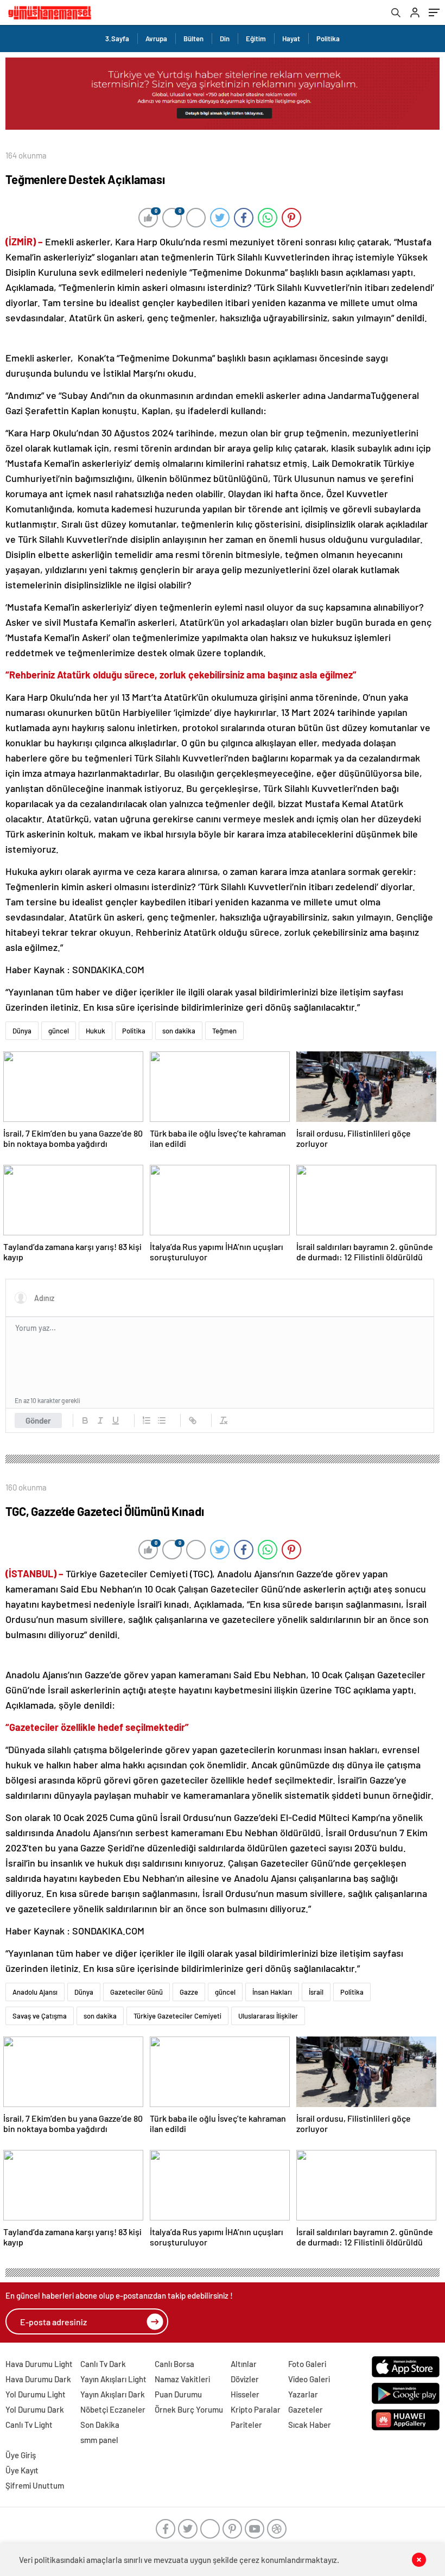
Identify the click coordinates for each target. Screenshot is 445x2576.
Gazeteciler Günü (136, 1992)
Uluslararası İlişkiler (268, 2016)
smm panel (99, 2440)
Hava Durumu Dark (38, 2379)
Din (225, 39)
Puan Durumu (178, 2394)
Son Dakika (100, 2425)
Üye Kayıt (22, 2470)
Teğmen (224, 1031)
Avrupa (156, 39)
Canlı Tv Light (29, 2425)
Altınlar (244, 2364)
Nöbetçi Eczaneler (113, 2409)
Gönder (38, 1420)
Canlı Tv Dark (103, 2364)
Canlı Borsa (174, 2364)
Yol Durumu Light (36, 2394)
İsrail (316, 1992)
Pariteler (246, 2425)
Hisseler (245, 2394)
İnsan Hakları (272, 1992)
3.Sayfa (117, 39)
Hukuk (96, 1031)
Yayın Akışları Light (113, 2379)
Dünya (22, 1031)
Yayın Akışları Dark (113, 2394)
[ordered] (147, 1420)
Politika (328, 39)
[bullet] (162, 1420)
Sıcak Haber (310, 2425)
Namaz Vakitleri (182, 2379)
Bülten (193, 39)
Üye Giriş (21, 2455)
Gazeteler (306, 2409)
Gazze (189, 1992)
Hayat (291, 39)
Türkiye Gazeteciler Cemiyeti (177, 2016)
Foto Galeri (307, 2364)
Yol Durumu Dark (35, 2409)
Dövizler (245, 2379)
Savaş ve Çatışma (40, 2016)
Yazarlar (303, 2394)
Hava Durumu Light (39, 2364)
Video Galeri (309, 2379)
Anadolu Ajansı (35, 1992)
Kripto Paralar (256, 2409)
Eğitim (256, 39)
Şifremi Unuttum (35, 2485)
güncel (59, 1031)
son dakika (179, 1031)
